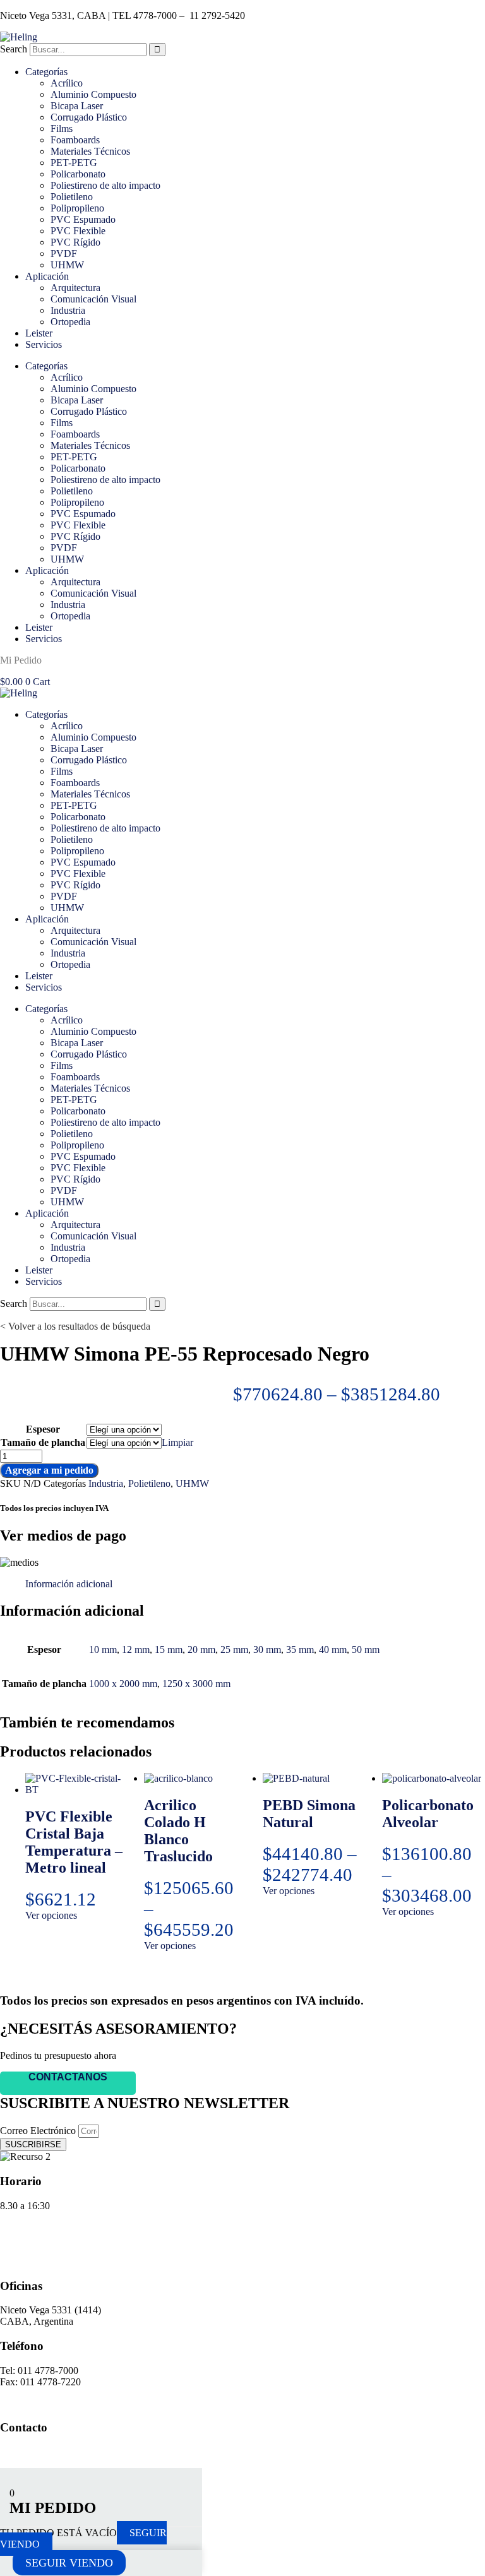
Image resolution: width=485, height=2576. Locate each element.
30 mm (267, 1649)
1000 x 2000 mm (123, 1684)
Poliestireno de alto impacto (105, 185)
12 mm (136, 1649)
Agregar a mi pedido (49, 1470)
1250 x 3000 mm (196, 1684)
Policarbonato (78, 174)
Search (14, 49)
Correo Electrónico (39, 2131)
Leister (39, 333)
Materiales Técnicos (90, 151)
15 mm (169, 1649)
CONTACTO (28, 2261)
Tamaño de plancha (43, 1442)
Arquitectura (75, 288)
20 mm (201, 1649)
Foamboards (75, 140)
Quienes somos (30, 2227)
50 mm (366, 1649)
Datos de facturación (41, 2239)
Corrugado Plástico (89, 117)
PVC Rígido (75, 242)
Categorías (46, 72)
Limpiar (177, 1442)
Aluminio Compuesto (93, 94)
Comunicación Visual (93, 299)
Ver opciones (51, 1915)
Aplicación (47, 276)
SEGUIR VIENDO (69, 2563)
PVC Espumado (83, 219)
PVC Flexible (78, 231)
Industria (68, 310)
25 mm (234, 1649)
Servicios (44, 344)
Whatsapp (21, 2452)
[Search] (157, 50)
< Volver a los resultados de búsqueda (75, 1326)
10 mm (103, 1649)
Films (62, 128)
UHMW (67, 265)
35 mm (300, 1649)
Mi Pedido (21, 660)
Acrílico (67, 83)
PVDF (64, 253)
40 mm (333, 1649)
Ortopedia (70, 322)
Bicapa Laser (77, 106)
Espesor (43, 1429)
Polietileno (72, 197)
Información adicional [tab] (69, 1584)
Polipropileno (77, 208)
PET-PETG (74, 163)
